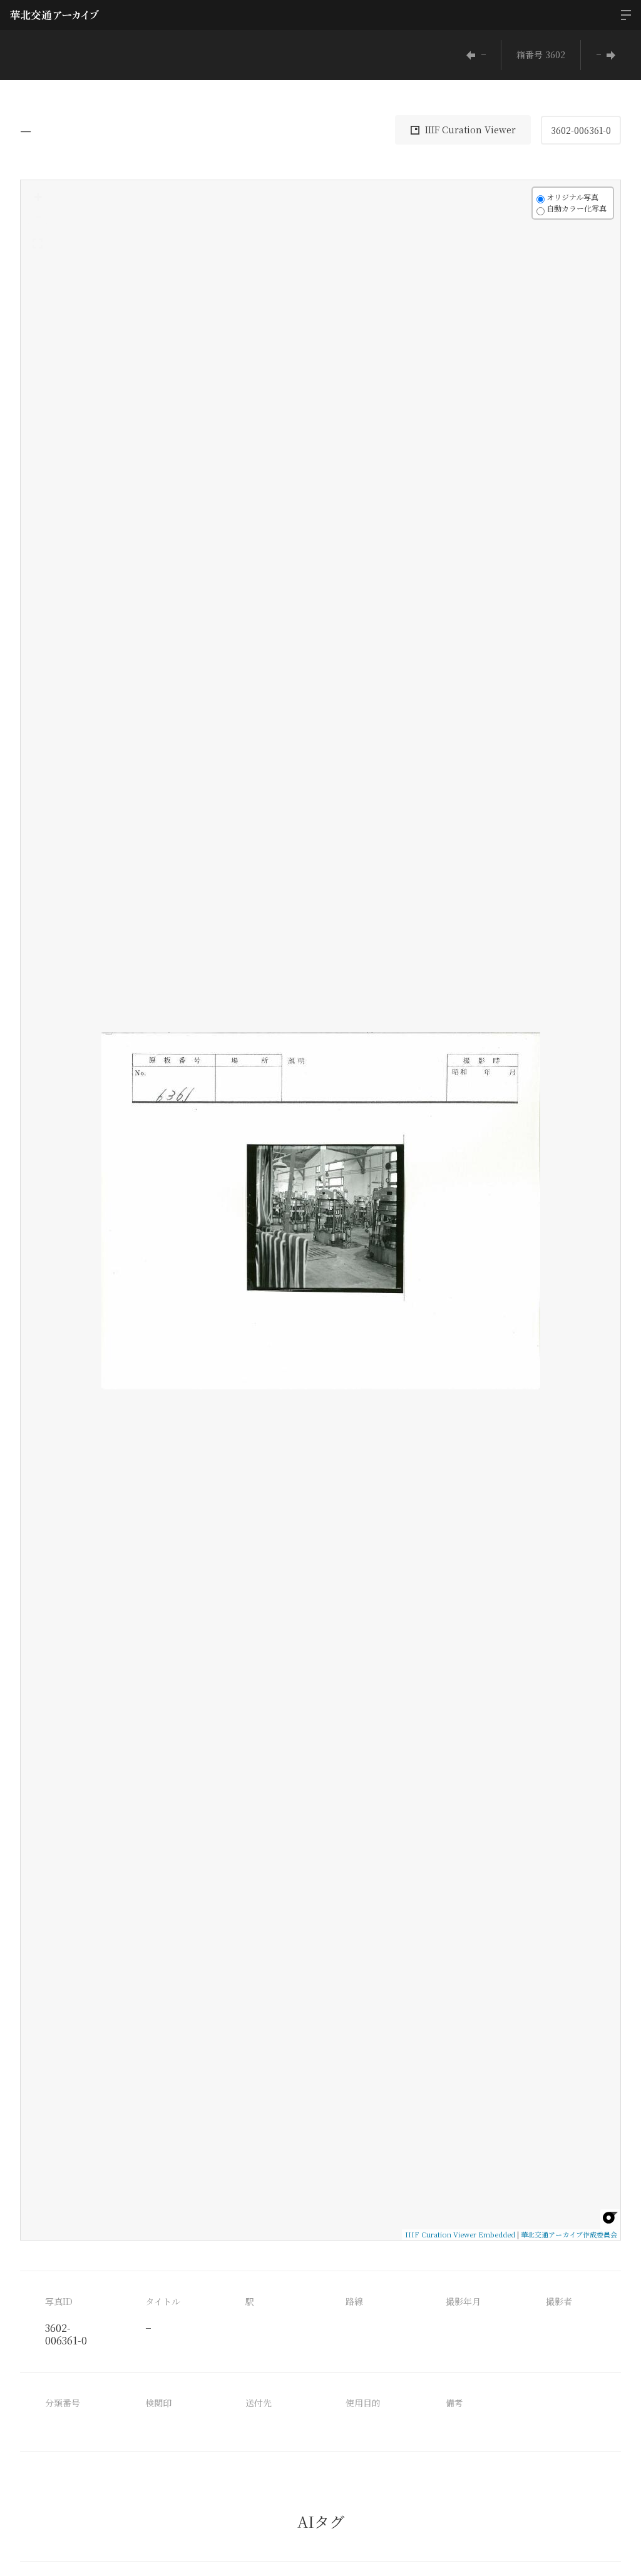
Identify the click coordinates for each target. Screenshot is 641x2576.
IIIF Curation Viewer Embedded (460, 2234)
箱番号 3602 (541, 54)
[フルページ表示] (38, 243)
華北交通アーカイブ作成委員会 (569, 2234)
